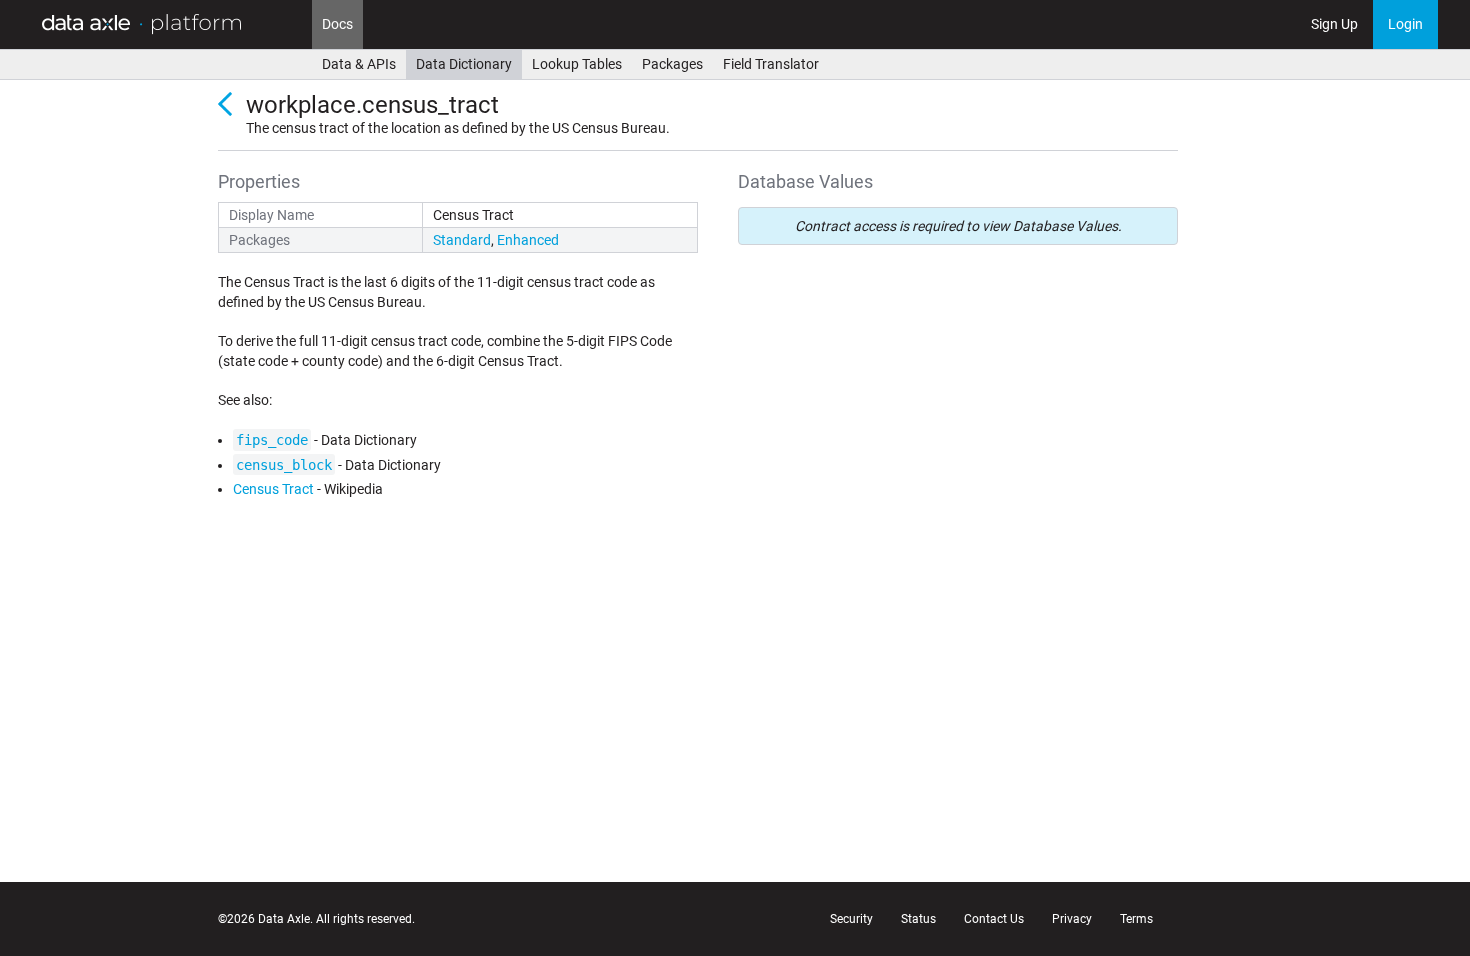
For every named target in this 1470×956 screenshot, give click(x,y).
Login (1405, 24)
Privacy (1072, 919)
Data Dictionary (464, 64)
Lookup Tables (577, 64)
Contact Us (994, 919)
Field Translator (771, 64)
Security (851, 919)
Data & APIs (359, 64)
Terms (1136, 919)
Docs (337, 24)
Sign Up (1334, 24)
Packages (672, 64)
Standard (462, 240)
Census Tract (273, 489)
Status (918, 919)
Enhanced (528, 240)
